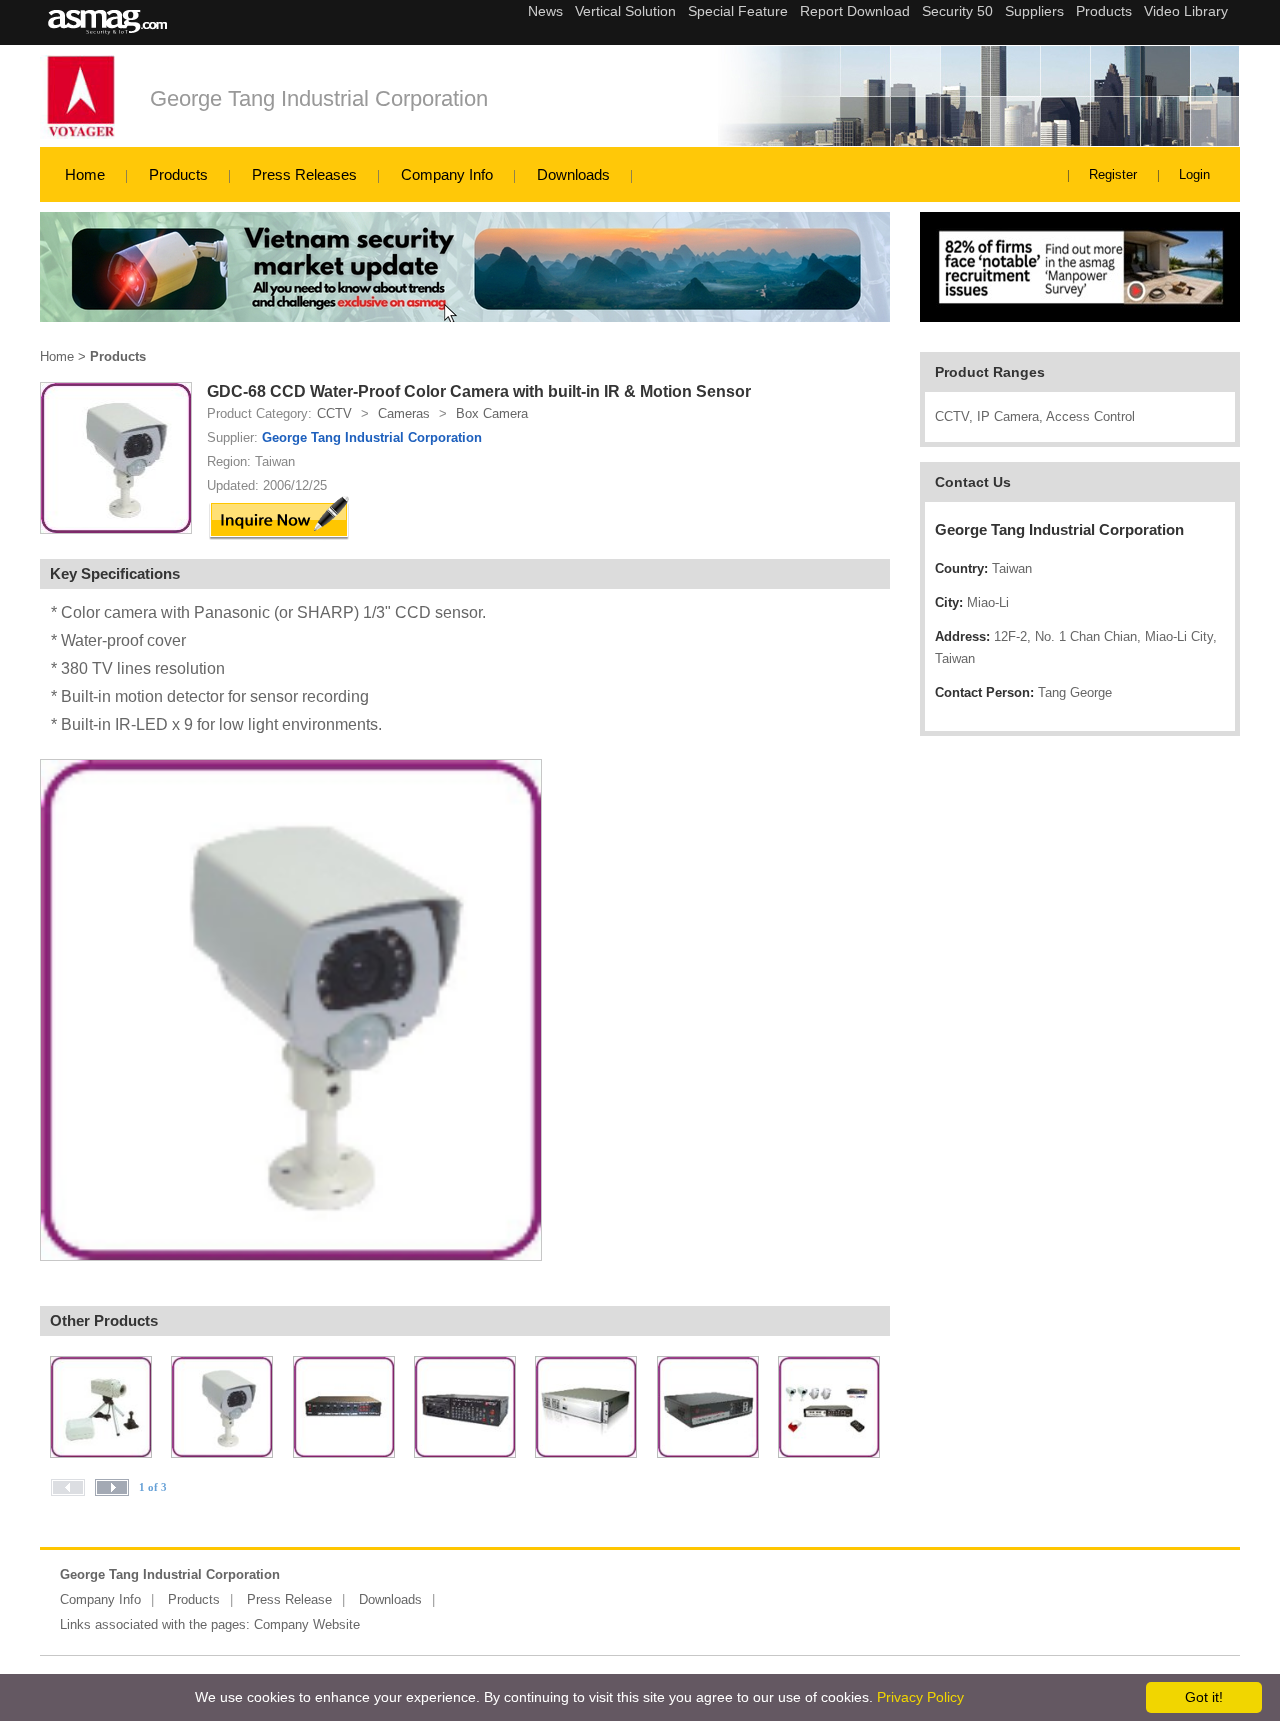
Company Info (447, 174)
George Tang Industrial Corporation (319, 98)
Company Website (307, 1624)
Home (85, 174)
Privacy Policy (920, 1697)
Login (1194, 174)
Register (1113, 174)
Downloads (573, 174)
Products (178, 174)
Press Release (289, 1599)
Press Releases (304, 174)
